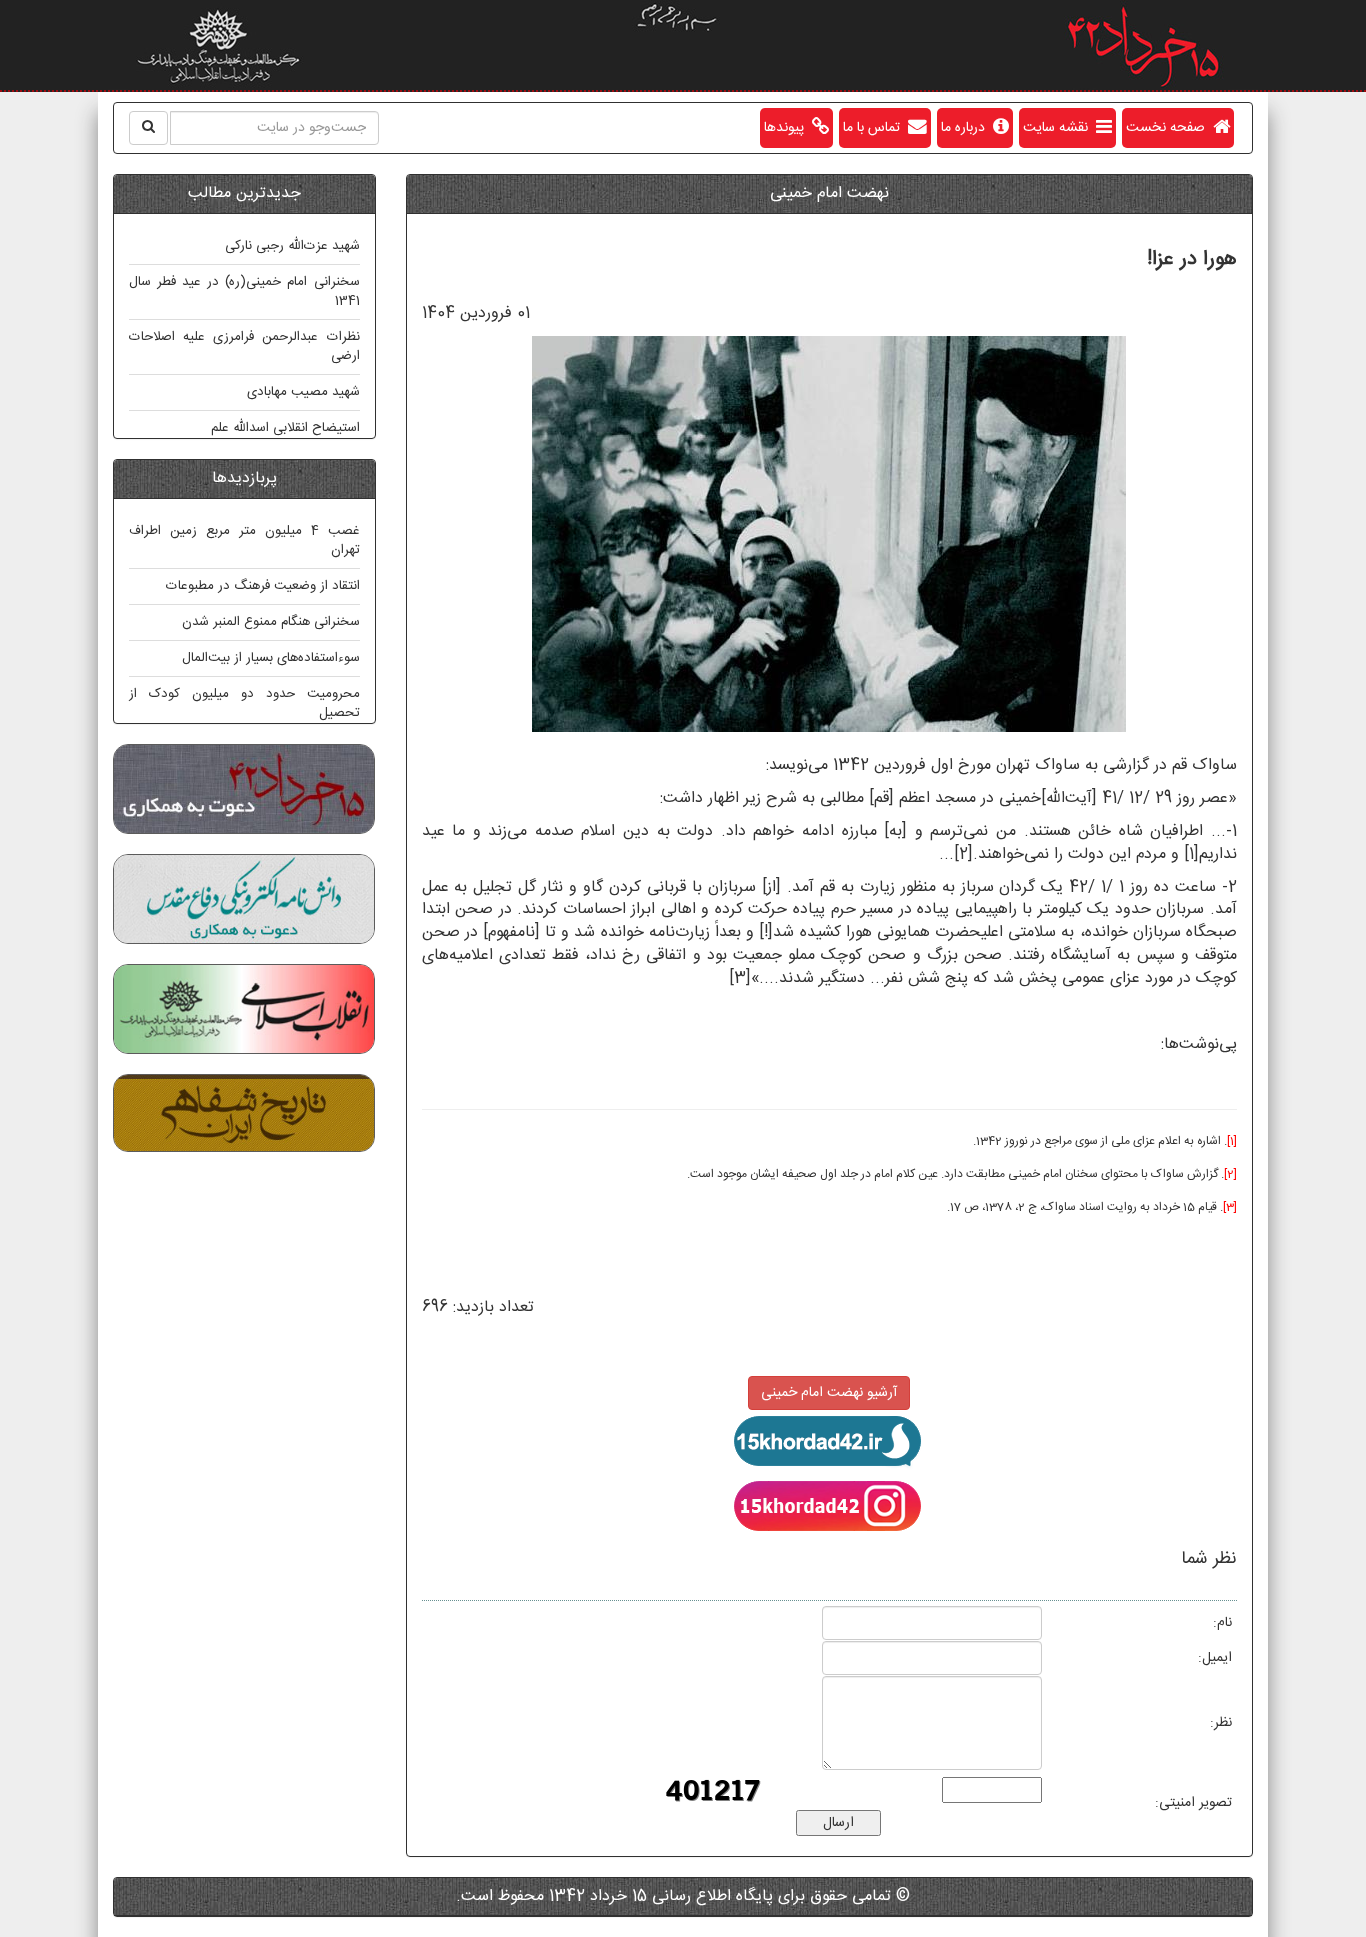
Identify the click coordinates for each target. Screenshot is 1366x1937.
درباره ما (967, 128)
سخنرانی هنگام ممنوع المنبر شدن (271, 622)
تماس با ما (875, 128)
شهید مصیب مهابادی (303, 392)
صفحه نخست (1169, 128)
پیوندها (788, 128)
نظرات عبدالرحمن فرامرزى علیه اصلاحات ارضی (244, 346)
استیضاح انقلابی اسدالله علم (285, 428)
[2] (963, 854)
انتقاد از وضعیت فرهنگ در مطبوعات (263, 586)
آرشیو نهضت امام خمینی (829, 1393)
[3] (740, 978)
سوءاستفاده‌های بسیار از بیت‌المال (271, 658)
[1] (1191, 854)
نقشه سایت (1059, 128)
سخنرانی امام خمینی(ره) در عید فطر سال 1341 (244, 291)
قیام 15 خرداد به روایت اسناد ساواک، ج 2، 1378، (1098, 1207)
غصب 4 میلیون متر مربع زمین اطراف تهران (244, 540)
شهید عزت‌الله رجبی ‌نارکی (292, 246)
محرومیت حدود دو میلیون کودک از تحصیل (244, 703)
